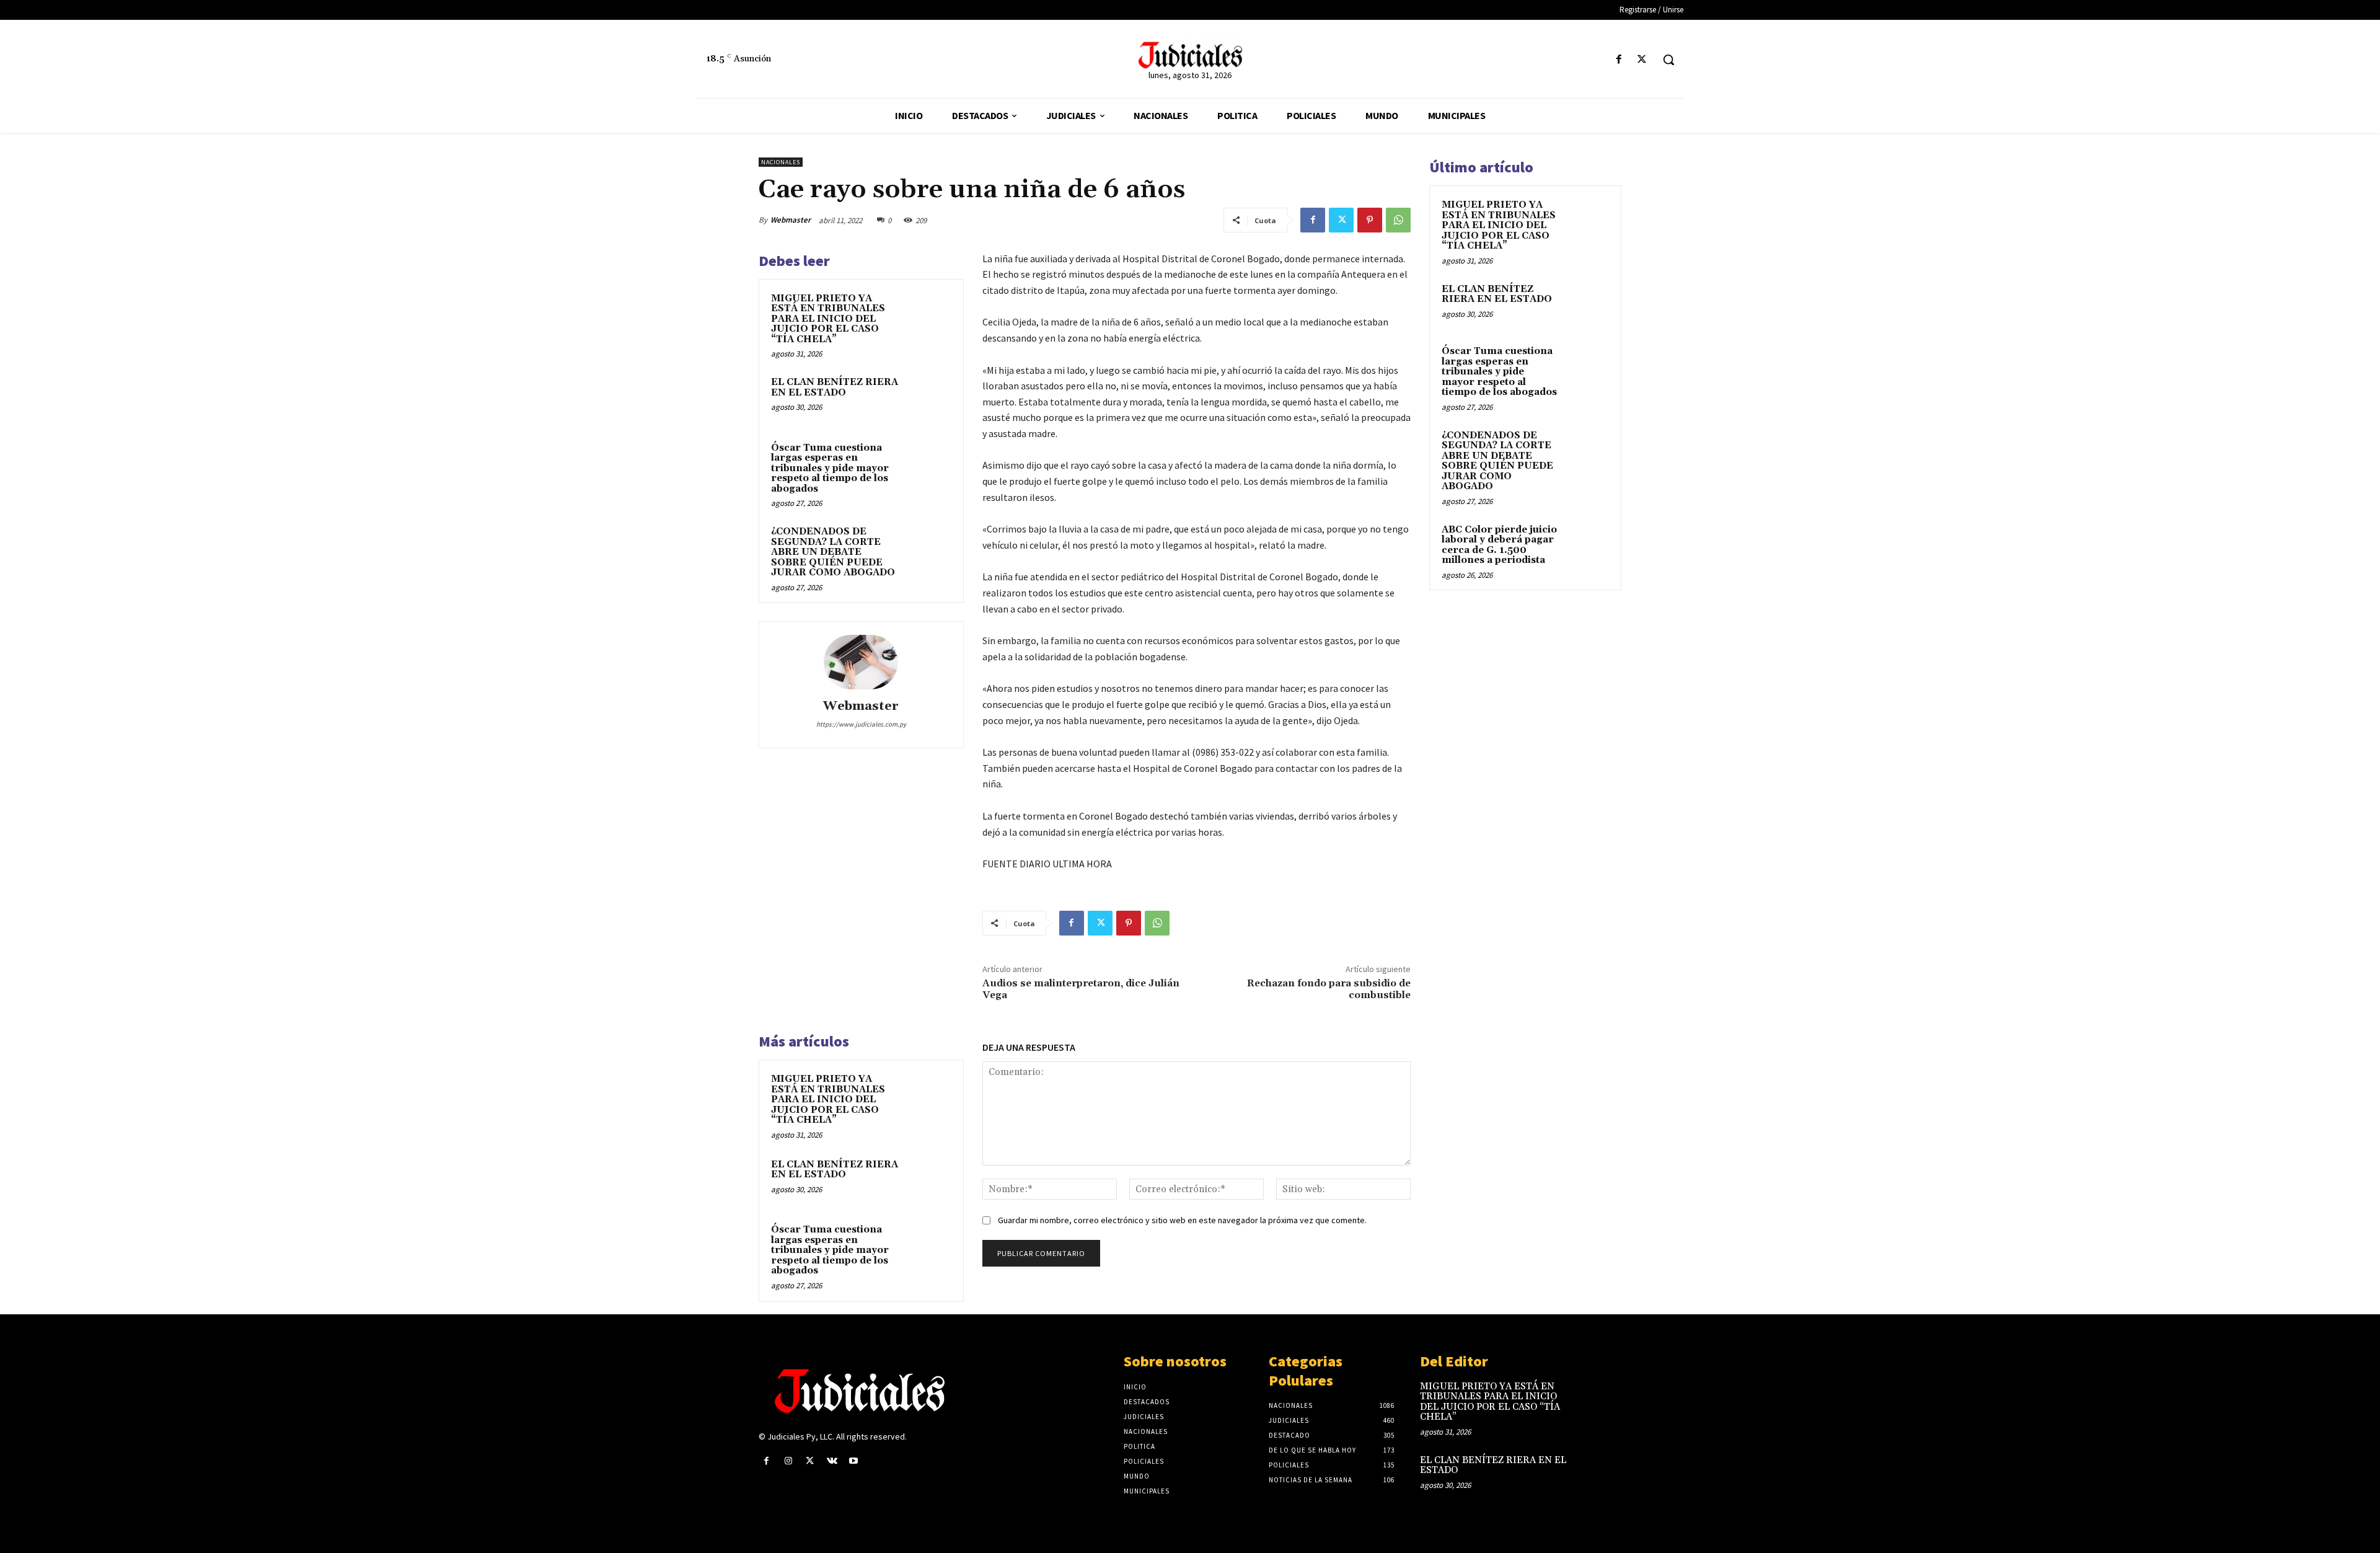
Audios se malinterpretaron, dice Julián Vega (1081, 989)
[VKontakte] (832, 1461)
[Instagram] (788, 1461)
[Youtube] (854, 1461)
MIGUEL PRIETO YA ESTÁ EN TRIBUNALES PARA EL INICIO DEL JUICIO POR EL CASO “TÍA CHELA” (828, 319)
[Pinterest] (1370, 220)
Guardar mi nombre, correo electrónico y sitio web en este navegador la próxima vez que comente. (1182, 1220)
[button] (1668, 60)
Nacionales (781, 162)
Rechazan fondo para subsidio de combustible (1329, 989)
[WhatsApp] (1398, 220)
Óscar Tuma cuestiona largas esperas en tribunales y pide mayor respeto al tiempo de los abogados (830, 468)
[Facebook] (1619, 60)
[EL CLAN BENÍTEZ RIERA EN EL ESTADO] (928, 399)
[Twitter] (1642, 60)
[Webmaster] (861, 662)
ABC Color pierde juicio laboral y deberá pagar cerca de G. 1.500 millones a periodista (1499, 545)
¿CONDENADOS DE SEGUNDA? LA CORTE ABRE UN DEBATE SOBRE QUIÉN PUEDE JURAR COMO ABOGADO (833, 552)
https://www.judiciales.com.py (861, 724)
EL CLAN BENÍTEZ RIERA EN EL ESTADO (835, 387)
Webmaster (791, 220)
